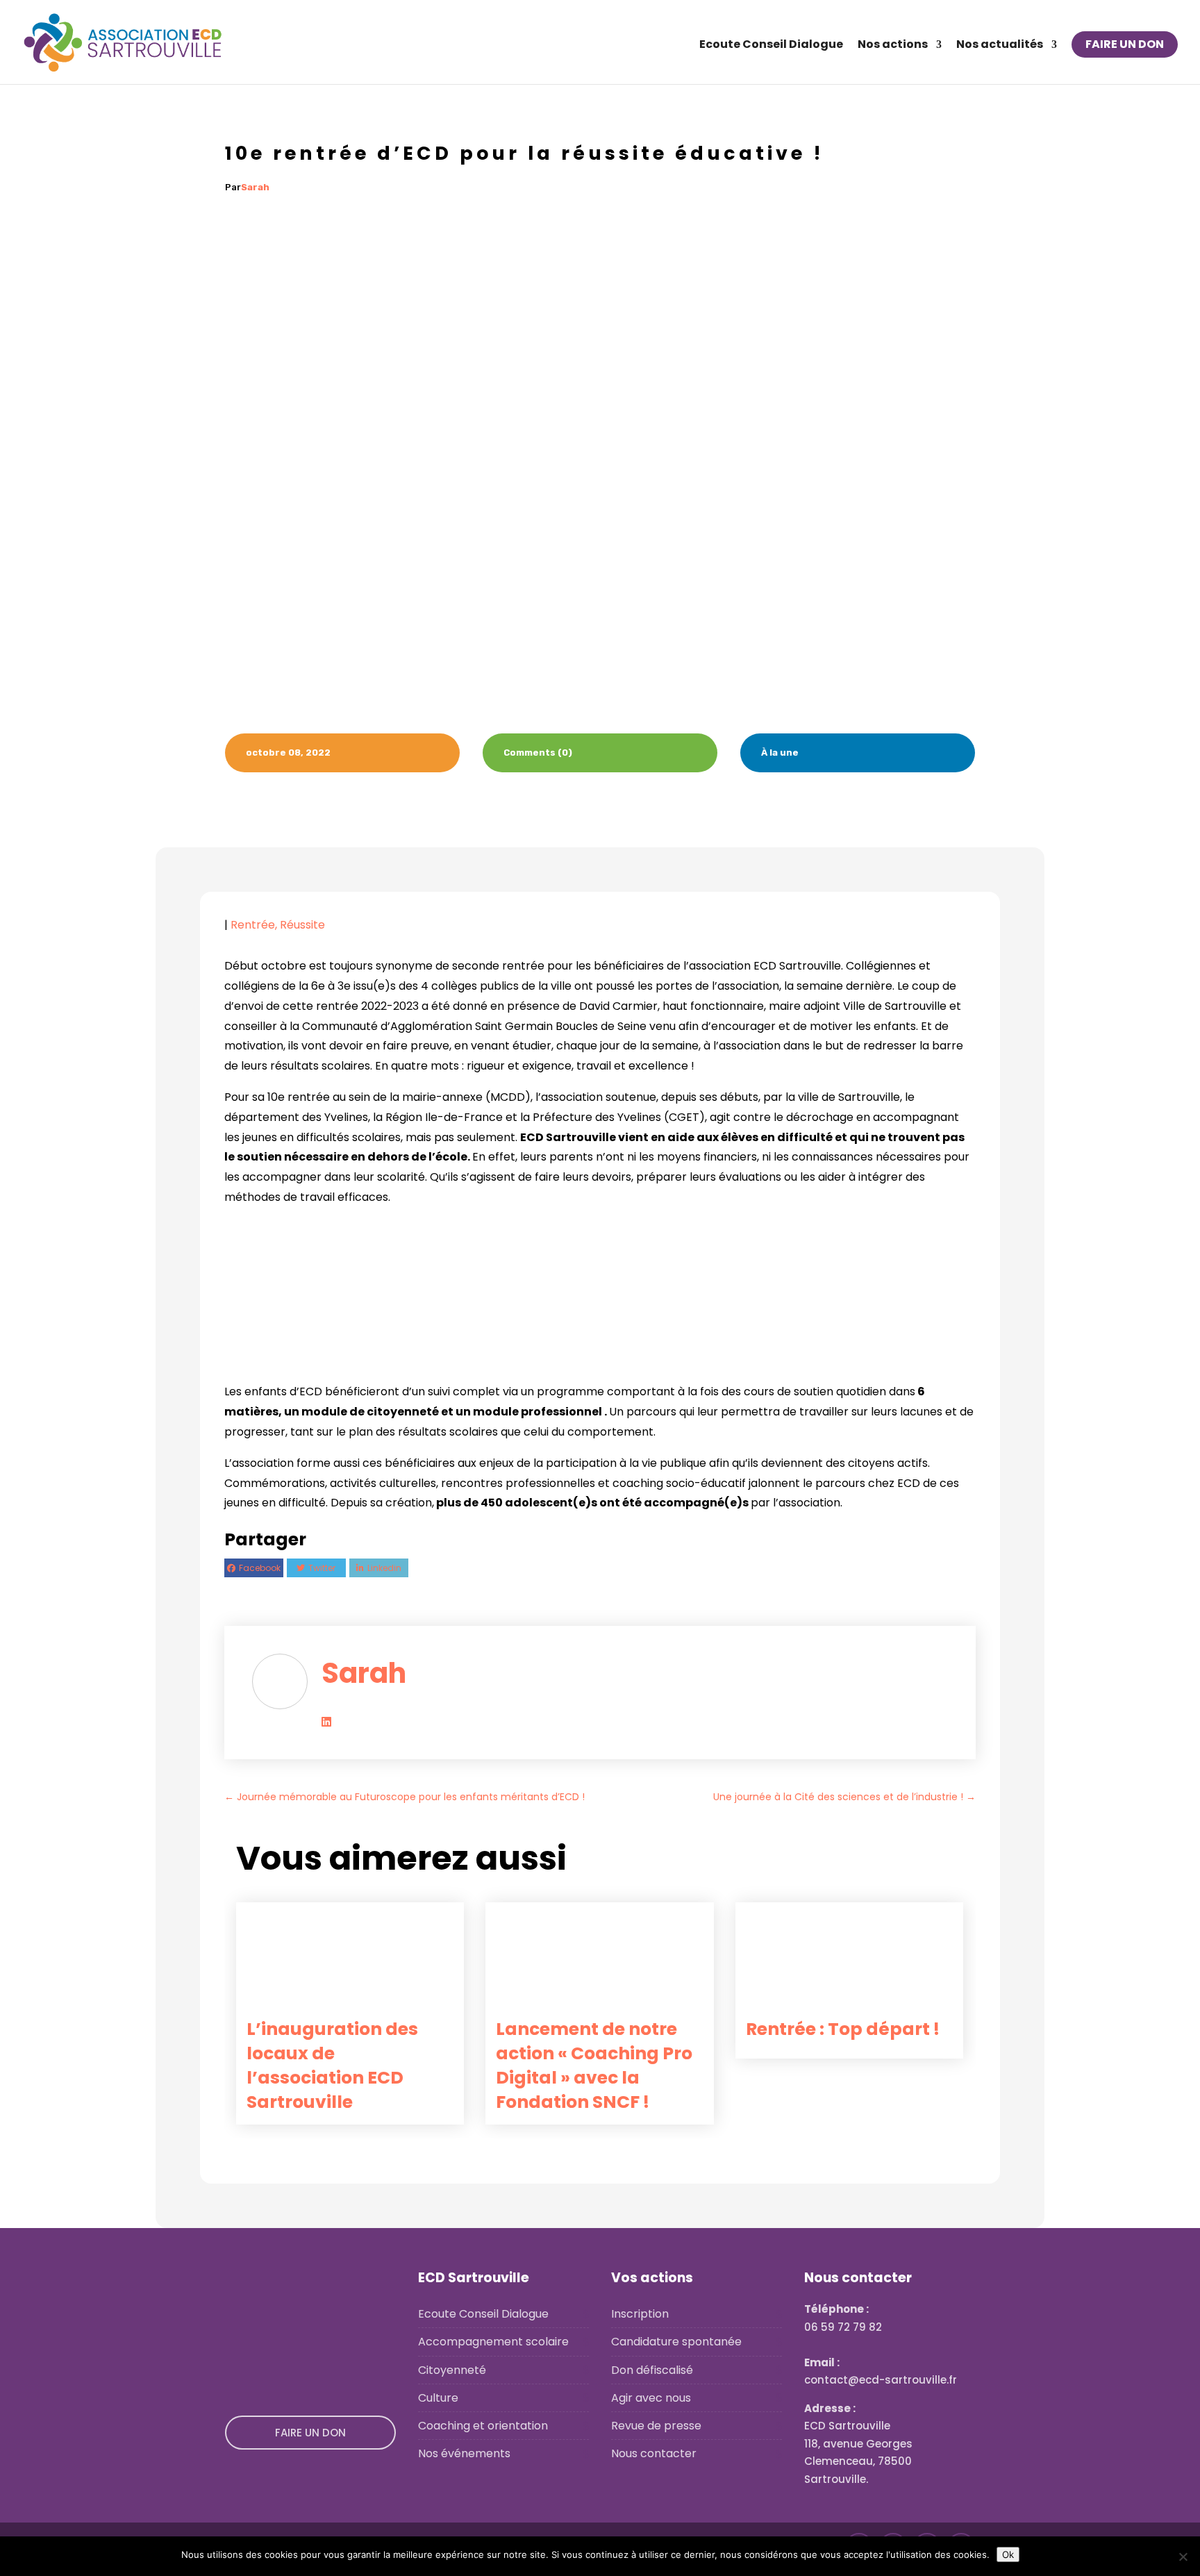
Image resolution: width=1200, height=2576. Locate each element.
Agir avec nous (651, 2398)
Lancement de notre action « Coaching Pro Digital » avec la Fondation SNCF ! (594, 2066)
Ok (1008, 2554)
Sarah (255, 187)
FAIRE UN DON (1125, 44)
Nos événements (464, 2453)
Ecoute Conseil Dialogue (771, 46)
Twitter (322, 1568)
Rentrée (253, 925)
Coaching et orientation (483, 2426)
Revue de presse (656, 2426)
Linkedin (384, 1568)
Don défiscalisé (652, 2370)
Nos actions (893, 46)
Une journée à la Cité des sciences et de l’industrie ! (844, 1797)
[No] (1183, 2557)
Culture (438, 2398)
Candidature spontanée (676, 2342)
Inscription (640, 2314)
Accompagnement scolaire (493, 2342)
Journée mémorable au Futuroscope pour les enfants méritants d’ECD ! (405, 1797)
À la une (780, 753)
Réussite (302, 925)
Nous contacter (654, 2453)
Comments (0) (538, 753)
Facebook (260, 1568)
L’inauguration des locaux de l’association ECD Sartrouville (332, 2066)
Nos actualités (1000, 46)
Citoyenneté (452, 2370)
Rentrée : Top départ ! (843, 2029)
